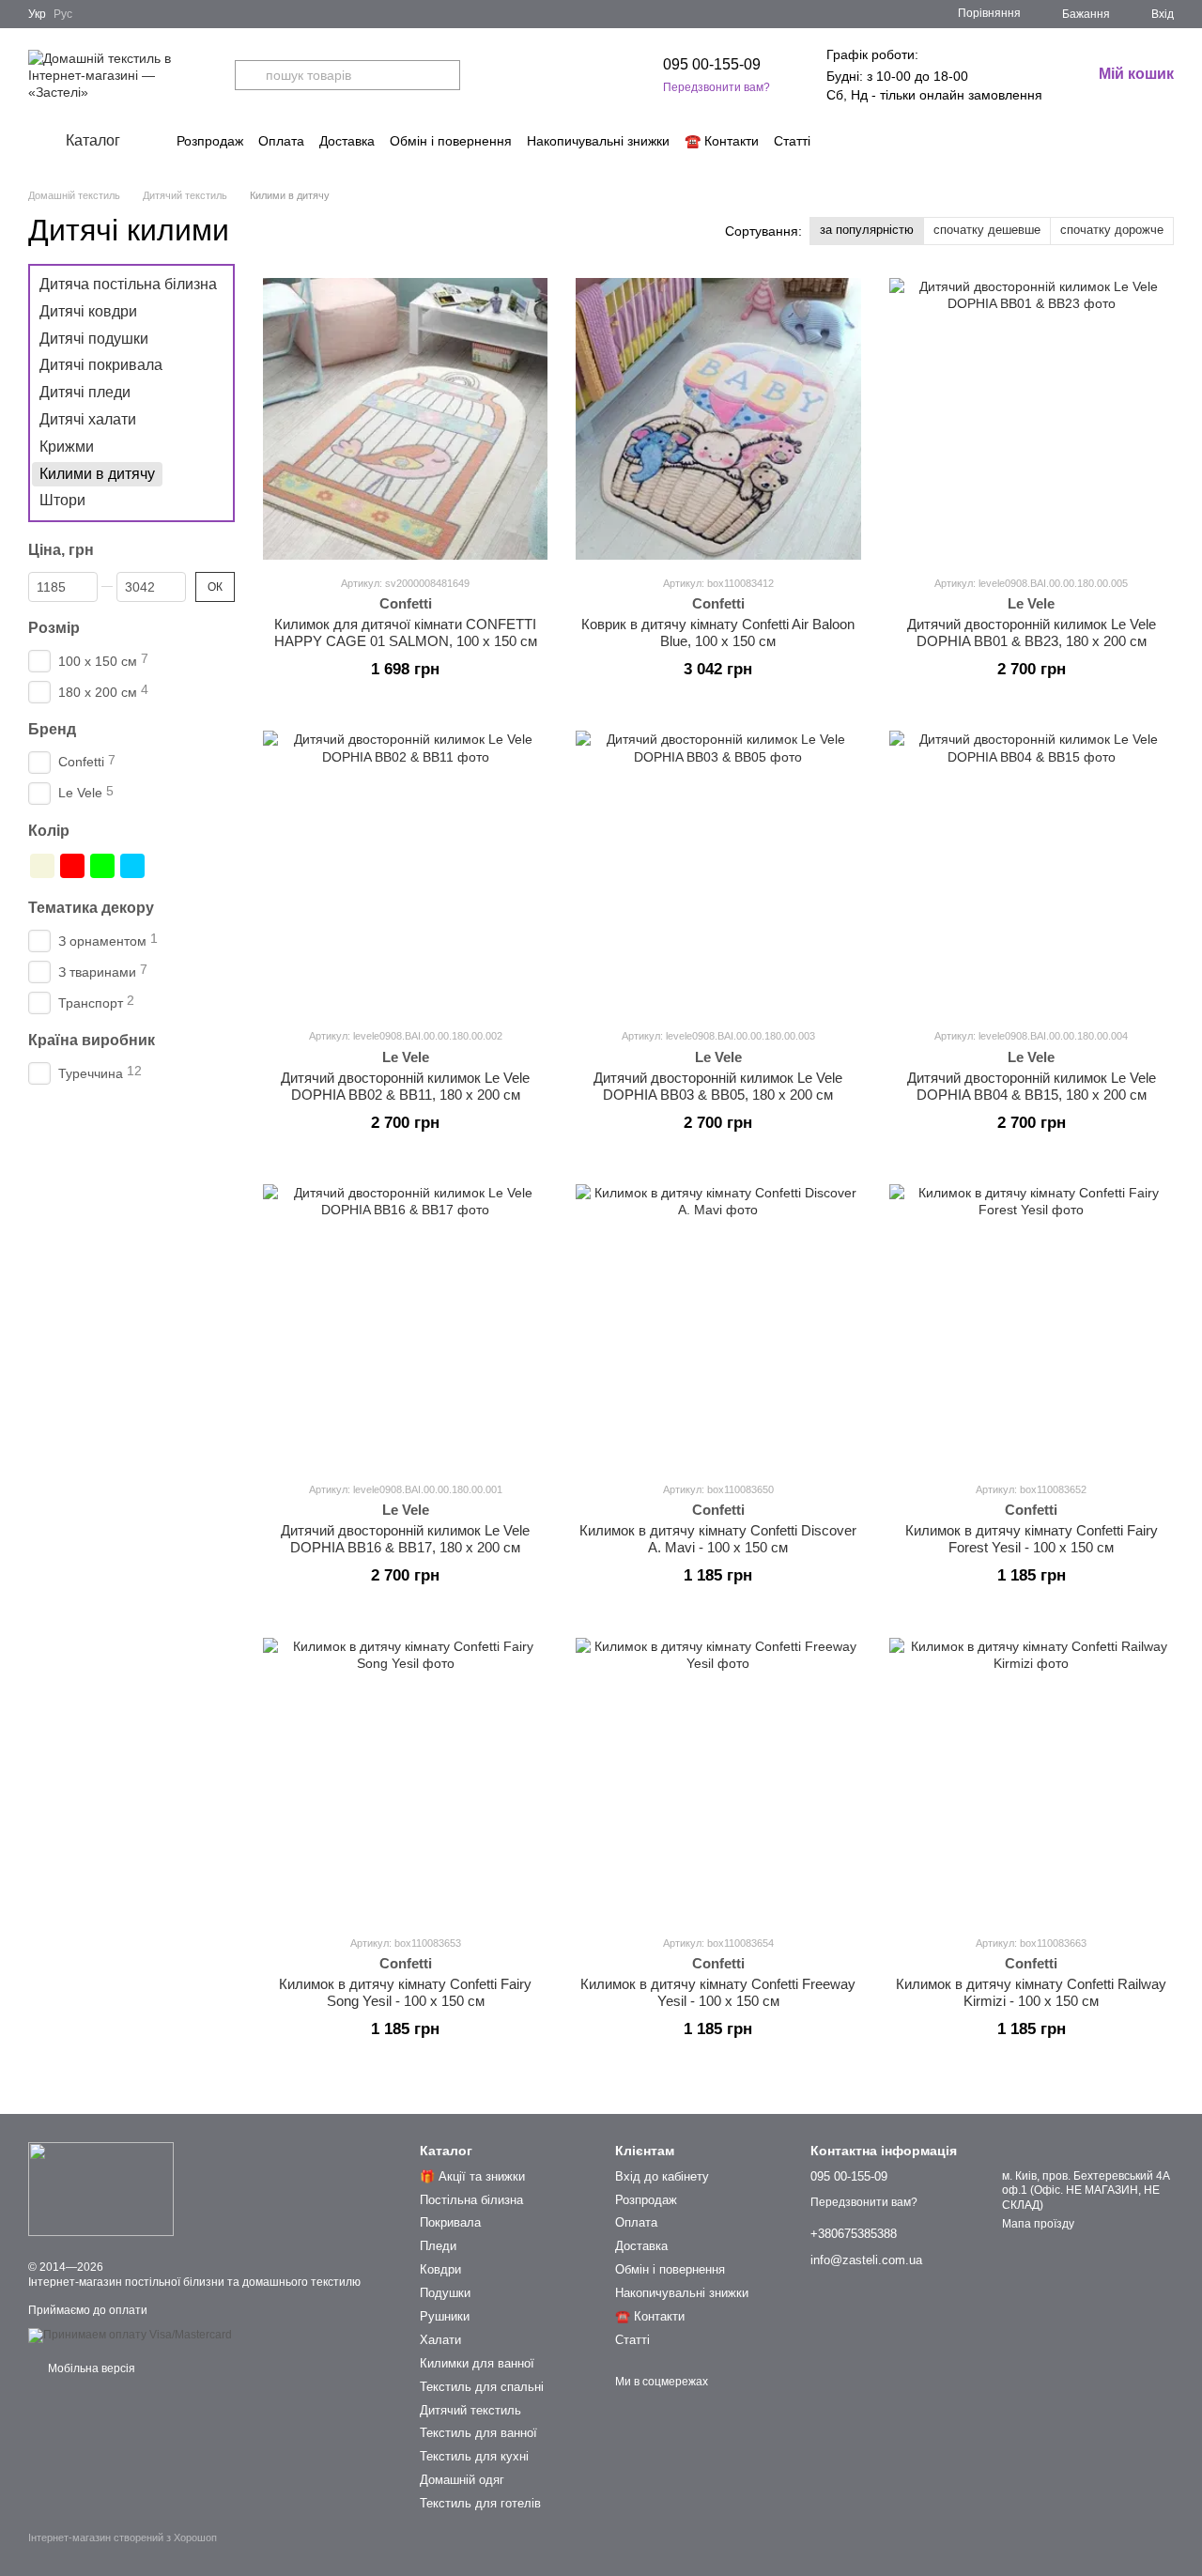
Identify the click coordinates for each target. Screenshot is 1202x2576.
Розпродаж (210, 141)
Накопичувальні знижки (598, 141)
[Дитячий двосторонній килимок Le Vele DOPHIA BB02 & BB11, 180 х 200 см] (405, 872)
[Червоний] (72, 866)
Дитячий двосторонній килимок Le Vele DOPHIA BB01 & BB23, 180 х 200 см (1032, 632)
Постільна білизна (471, 2200)
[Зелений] (102, 866)
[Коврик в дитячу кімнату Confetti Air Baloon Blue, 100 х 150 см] (718, 419)
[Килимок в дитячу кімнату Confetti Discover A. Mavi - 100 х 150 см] (718, 1325)
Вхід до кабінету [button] (662, 2176)
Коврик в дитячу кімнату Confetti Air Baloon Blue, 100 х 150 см (718, 632)
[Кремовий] (42, 866)
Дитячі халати (88, 419)
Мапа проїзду (1038, 2224)
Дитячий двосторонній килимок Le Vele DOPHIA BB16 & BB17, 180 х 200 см (405, 1539)
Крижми (67, 447)
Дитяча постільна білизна (128, 284)
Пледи (438, 2246)
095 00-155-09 (712, 64)
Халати (440, 2340)
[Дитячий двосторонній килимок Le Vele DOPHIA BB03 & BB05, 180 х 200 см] (718, 872)
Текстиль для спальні (482, 2387)
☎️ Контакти (722, 141)
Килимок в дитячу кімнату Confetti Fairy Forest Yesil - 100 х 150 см (1032, 1539)
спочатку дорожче (1112, 230)
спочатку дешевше (987, 230)
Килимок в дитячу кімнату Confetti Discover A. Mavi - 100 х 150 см (718, 1539)
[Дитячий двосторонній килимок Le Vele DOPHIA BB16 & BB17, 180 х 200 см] (405, 1325)
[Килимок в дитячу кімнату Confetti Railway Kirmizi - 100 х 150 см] (1032, 1779)
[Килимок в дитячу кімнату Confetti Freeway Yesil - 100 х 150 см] (718, 1779)
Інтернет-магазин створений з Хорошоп (123, 2537)
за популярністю (867, 230)
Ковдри (440, 2269)
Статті (792, 141)
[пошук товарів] (250, 75)
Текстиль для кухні (474, 2456)
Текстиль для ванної (478, 2433)
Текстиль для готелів (480, 2503)
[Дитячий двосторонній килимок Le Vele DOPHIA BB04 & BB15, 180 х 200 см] (1032, 872)
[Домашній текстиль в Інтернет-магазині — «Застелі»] (101, 2189)
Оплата (281, 141)
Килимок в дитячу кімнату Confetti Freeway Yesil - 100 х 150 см (718, 1992)
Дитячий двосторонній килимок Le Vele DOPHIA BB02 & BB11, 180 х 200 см (405, 1086)
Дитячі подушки (94, 338)
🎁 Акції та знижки (472, 2176)
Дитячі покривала (101, 365)
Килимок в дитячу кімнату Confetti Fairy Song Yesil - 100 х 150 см (405, 1992)
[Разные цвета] (162, 866)
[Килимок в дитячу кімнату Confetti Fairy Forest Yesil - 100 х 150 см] (1032, 1325)
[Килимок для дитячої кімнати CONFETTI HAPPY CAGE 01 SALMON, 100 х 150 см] (405, 419)
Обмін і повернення (451, 141)
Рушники (445, 2316)
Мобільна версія (90, 2368)
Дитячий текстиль (470, 2410)
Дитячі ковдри (88, 311)
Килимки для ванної (477, 2363)
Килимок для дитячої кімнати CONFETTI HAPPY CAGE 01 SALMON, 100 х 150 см (406, 632)
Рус (63, 14)
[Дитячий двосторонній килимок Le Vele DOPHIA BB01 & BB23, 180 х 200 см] (1032, 419)
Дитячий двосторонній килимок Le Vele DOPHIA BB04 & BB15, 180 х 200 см (1032, 1086)
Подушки (445, 2293)
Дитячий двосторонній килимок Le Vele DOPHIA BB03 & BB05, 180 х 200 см (718, 1086)
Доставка (347, 141)
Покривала (450, 2222)
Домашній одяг (462, 2480)
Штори (62, 500)
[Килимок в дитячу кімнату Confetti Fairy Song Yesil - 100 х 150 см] (405, 1779)
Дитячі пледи (85, 392)
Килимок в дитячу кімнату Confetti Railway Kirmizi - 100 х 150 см (1031, 1992)
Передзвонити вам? (717, 87)
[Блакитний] (132, 866)
